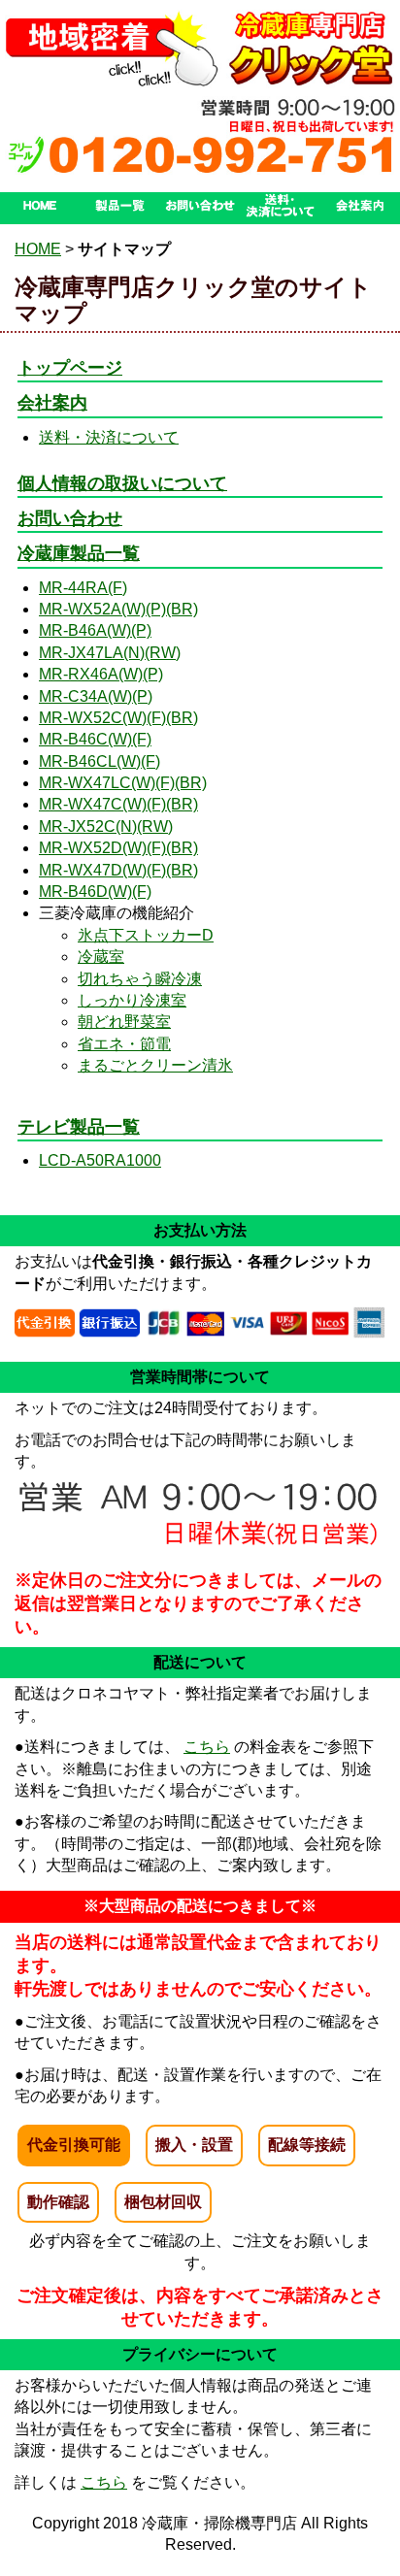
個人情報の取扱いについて (122, 483)
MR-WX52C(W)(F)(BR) (118, 718)
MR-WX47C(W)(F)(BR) (118, 804)
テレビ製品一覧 (79, 1127)
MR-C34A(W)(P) (96, 696)
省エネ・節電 (124, 1044)
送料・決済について (109, 437)
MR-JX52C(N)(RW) (106, 826)
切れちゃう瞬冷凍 (140, 979)
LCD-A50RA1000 (100, 1160)
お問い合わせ (70, 518)
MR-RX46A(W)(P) (101, 674)
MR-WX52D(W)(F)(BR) (118, 848)
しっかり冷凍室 (132, 1000)
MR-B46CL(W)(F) (100, 761)
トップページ (70, 368)
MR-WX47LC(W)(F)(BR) (123, 783)
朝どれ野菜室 (124, 1022)
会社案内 (52, 403)
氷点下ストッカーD (146, 935)
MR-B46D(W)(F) (95, 892)
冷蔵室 (101, 957)
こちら (207, 1747)
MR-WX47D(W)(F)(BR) (118, 870)
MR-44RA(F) (83, 588)
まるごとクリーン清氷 (155, 1065)
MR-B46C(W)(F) (95, 739)
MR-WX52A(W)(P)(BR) (118, 609)
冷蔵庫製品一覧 (79, 553)
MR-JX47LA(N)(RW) (110, 653)
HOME (38, 249)
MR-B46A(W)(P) (95, 630)
